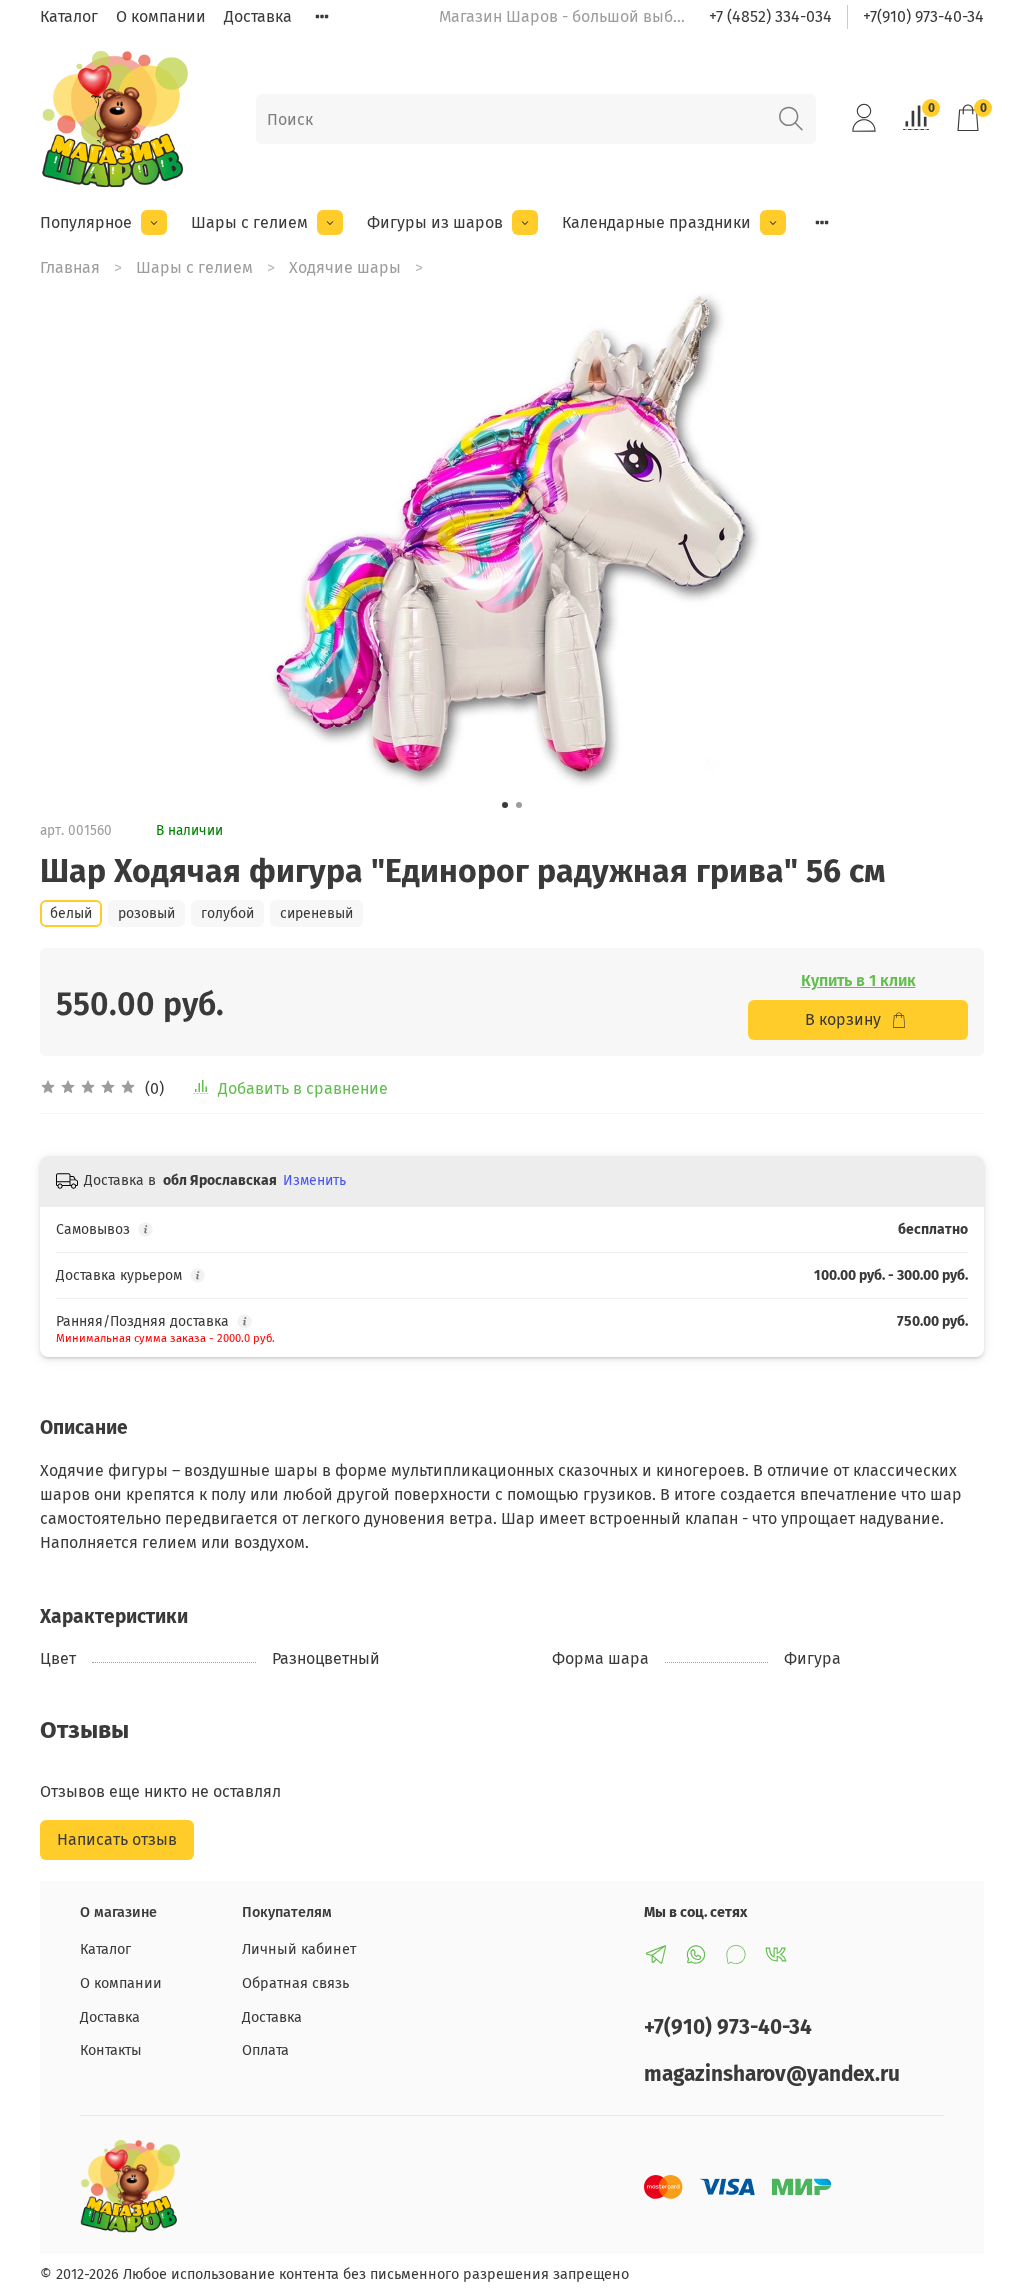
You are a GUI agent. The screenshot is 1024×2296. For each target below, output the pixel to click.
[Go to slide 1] (505, 805)
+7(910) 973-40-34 (923, 16)
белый (71, 913)
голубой (227, 913)
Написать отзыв (117, 1839)
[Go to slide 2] (519, 805)
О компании (161, 16)
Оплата (265, 2050)
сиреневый (316, 913)
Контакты (111, 2050)
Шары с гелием (249, 222)
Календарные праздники (656, 222)
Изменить (314, 1180)
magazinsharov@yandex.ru (772, 2074)
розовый (146, 913)
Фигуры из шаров (435, 222)
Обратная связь (295, 1983)
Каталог (69, 16)
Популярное (86, 222)
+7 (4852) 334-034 (770, 16)
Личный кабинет (299, 1949)
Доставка (258, 16)
